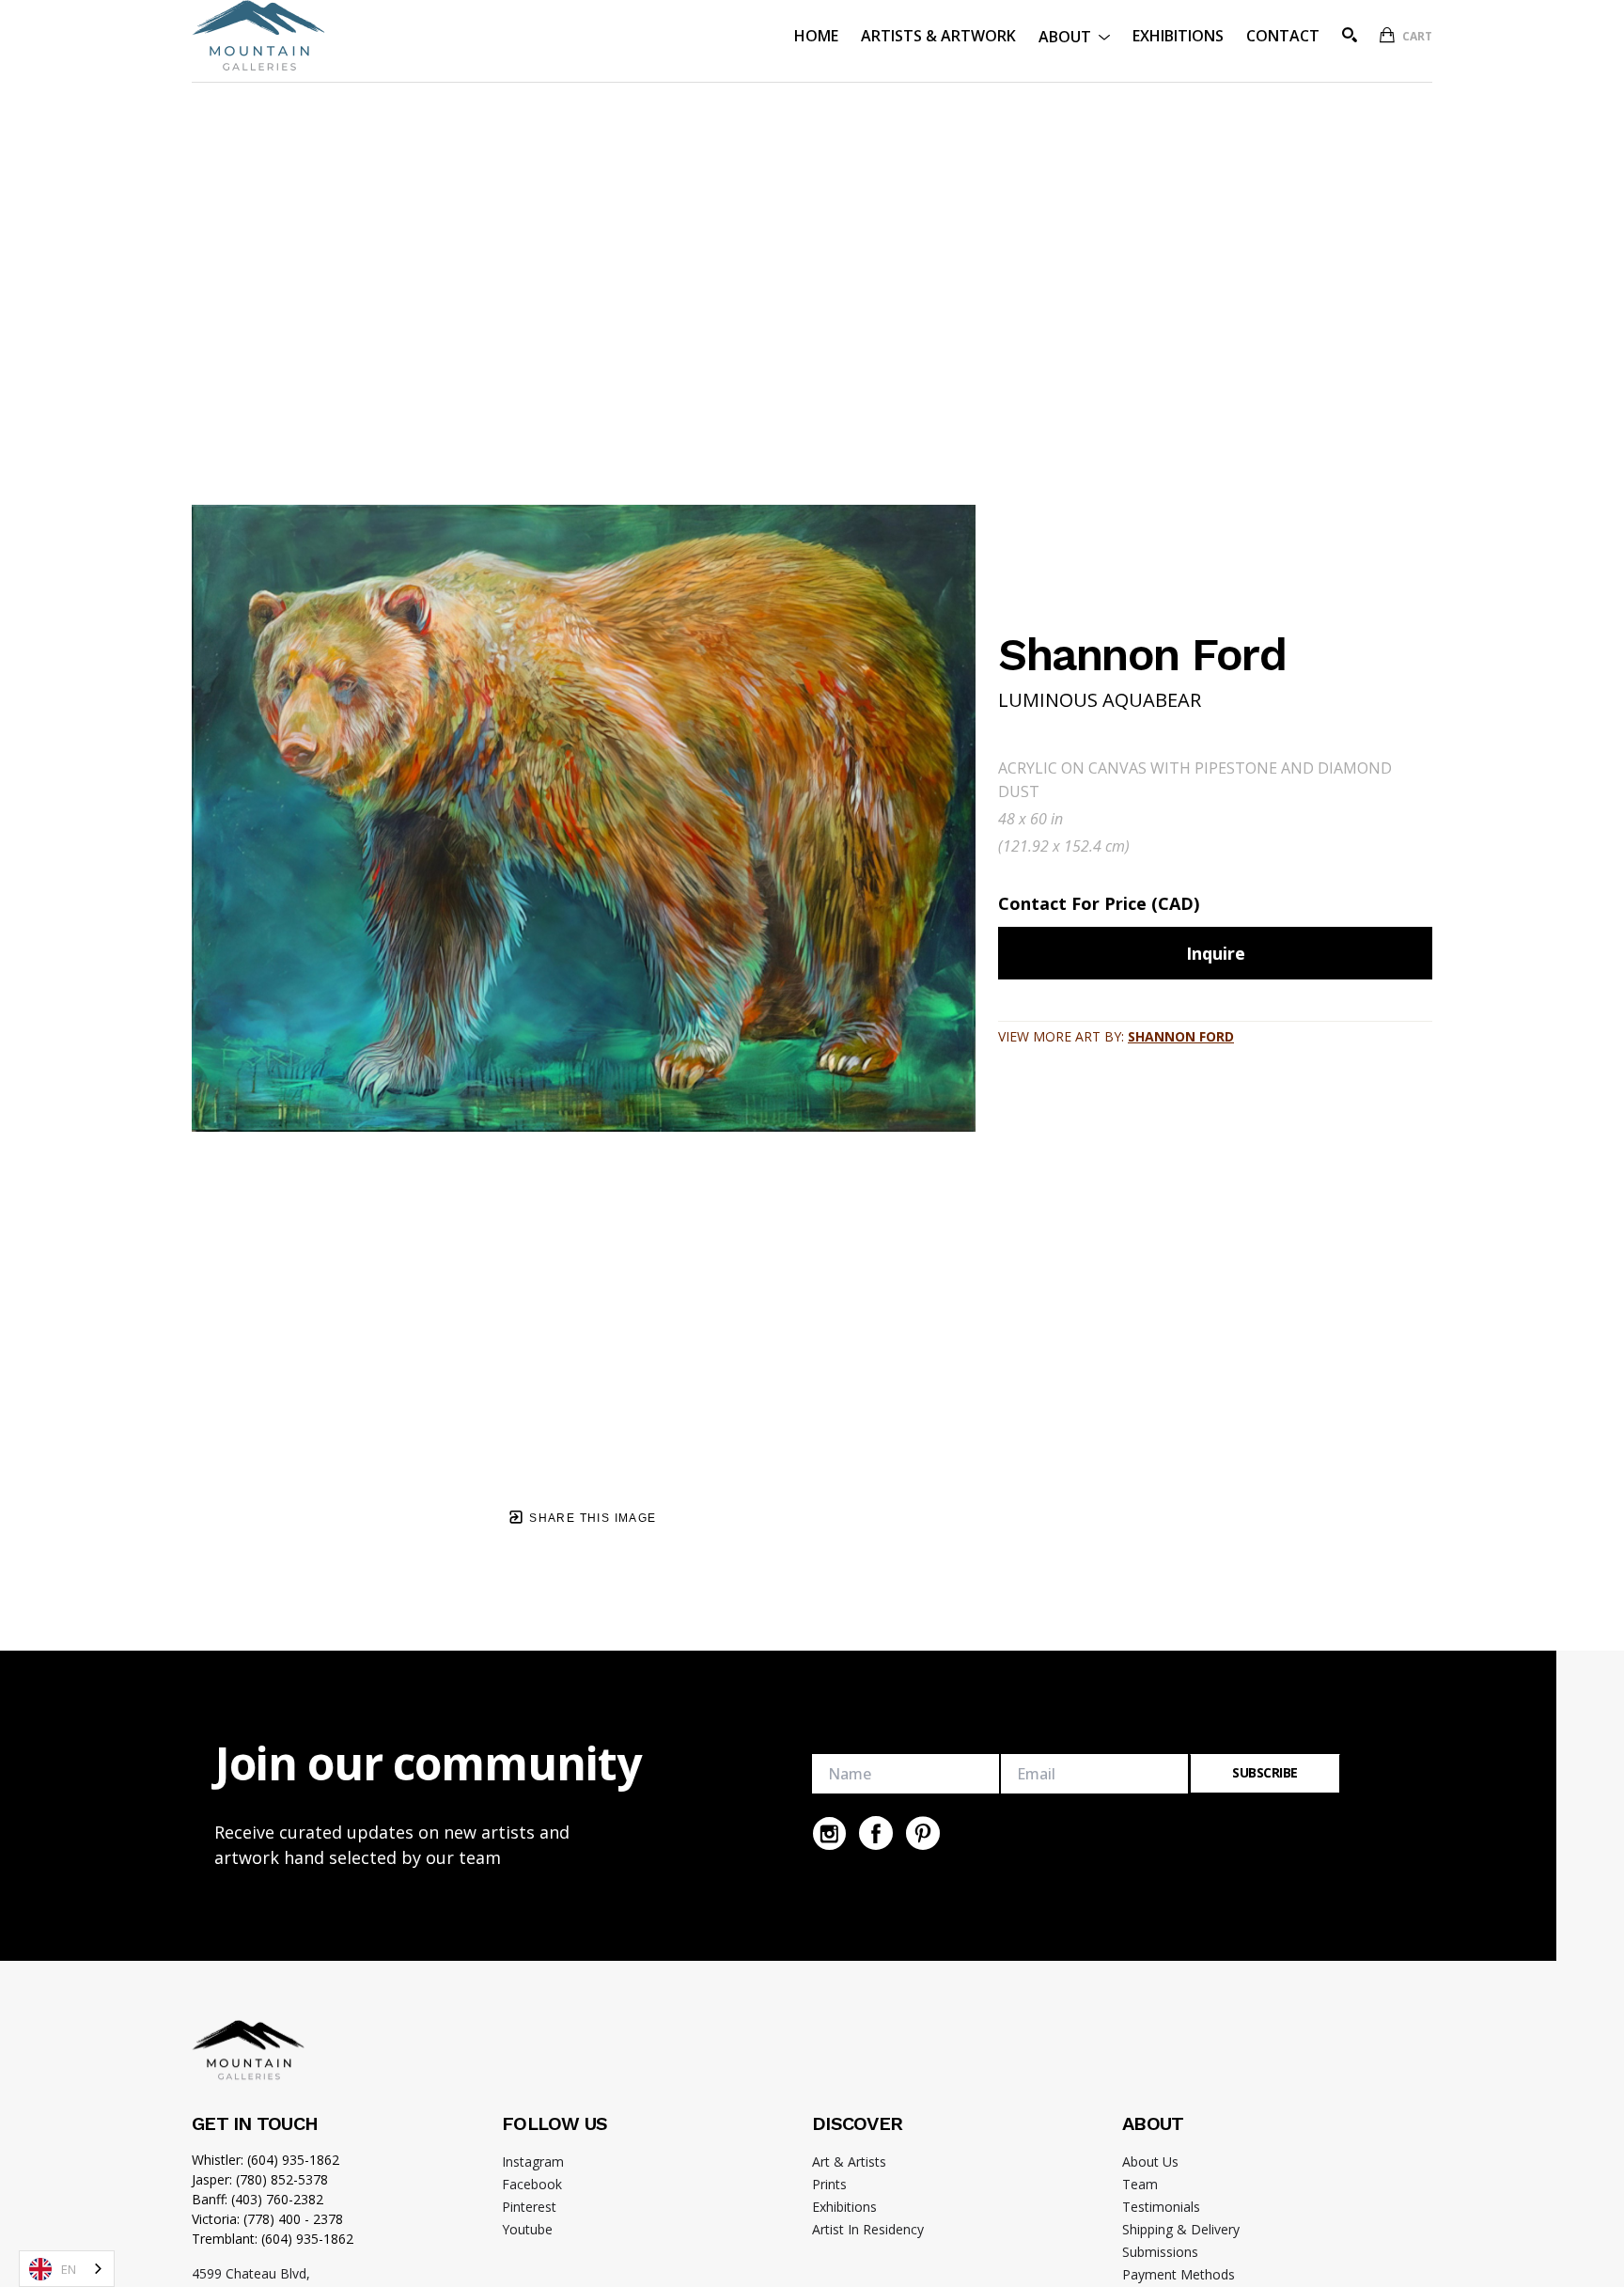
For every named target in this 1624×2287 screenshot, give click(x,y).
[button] (1074, 35)
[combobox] (67, 2269)
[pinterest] (923, 1833)
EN (69, 2269)
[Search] (1350, 35)
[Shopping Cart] (1387, 35)
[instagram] (829, 1833)
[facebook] (876, 1833)
